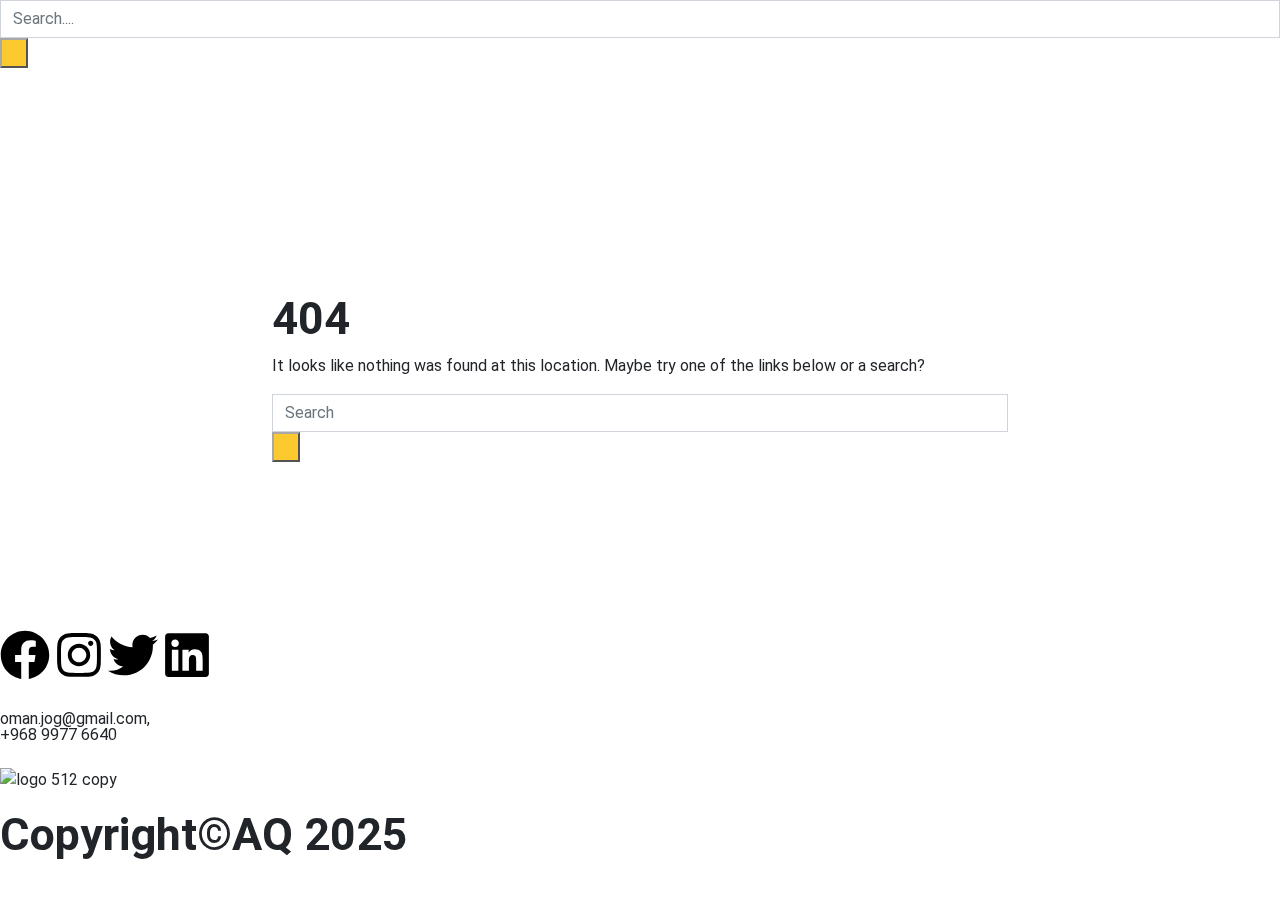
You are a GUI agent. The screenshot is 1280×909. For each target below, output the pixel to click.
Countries (207, 119)
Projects (275, 119)
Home (103, 119)
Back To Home (325, 473)
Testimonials (411, 119)
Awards (335, 119)
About (148, 119)
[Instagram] (79, 655)
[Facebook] (25, 655)
